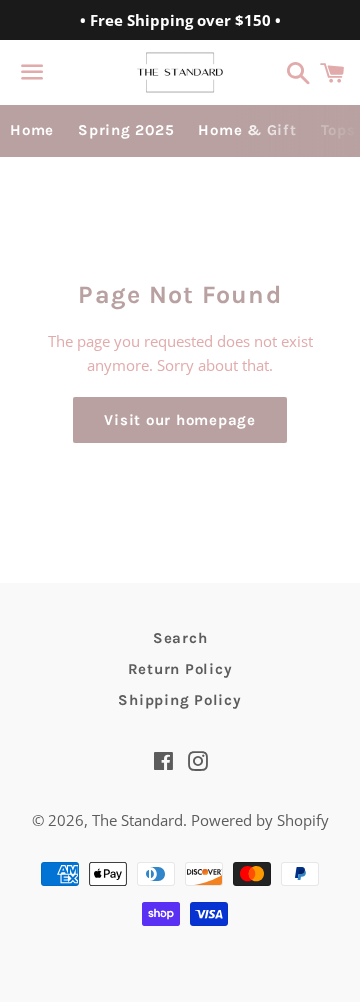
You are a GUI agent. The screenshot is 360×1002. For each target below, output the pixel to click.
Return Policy (180, 669)
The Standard (137, 820)
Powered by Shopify (260, 820)
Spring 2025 (126, 130)
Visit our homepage (180, 420)
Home (32, 130)
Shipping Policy (179, 700)
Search (180, 638)
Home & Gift (247, 130)
